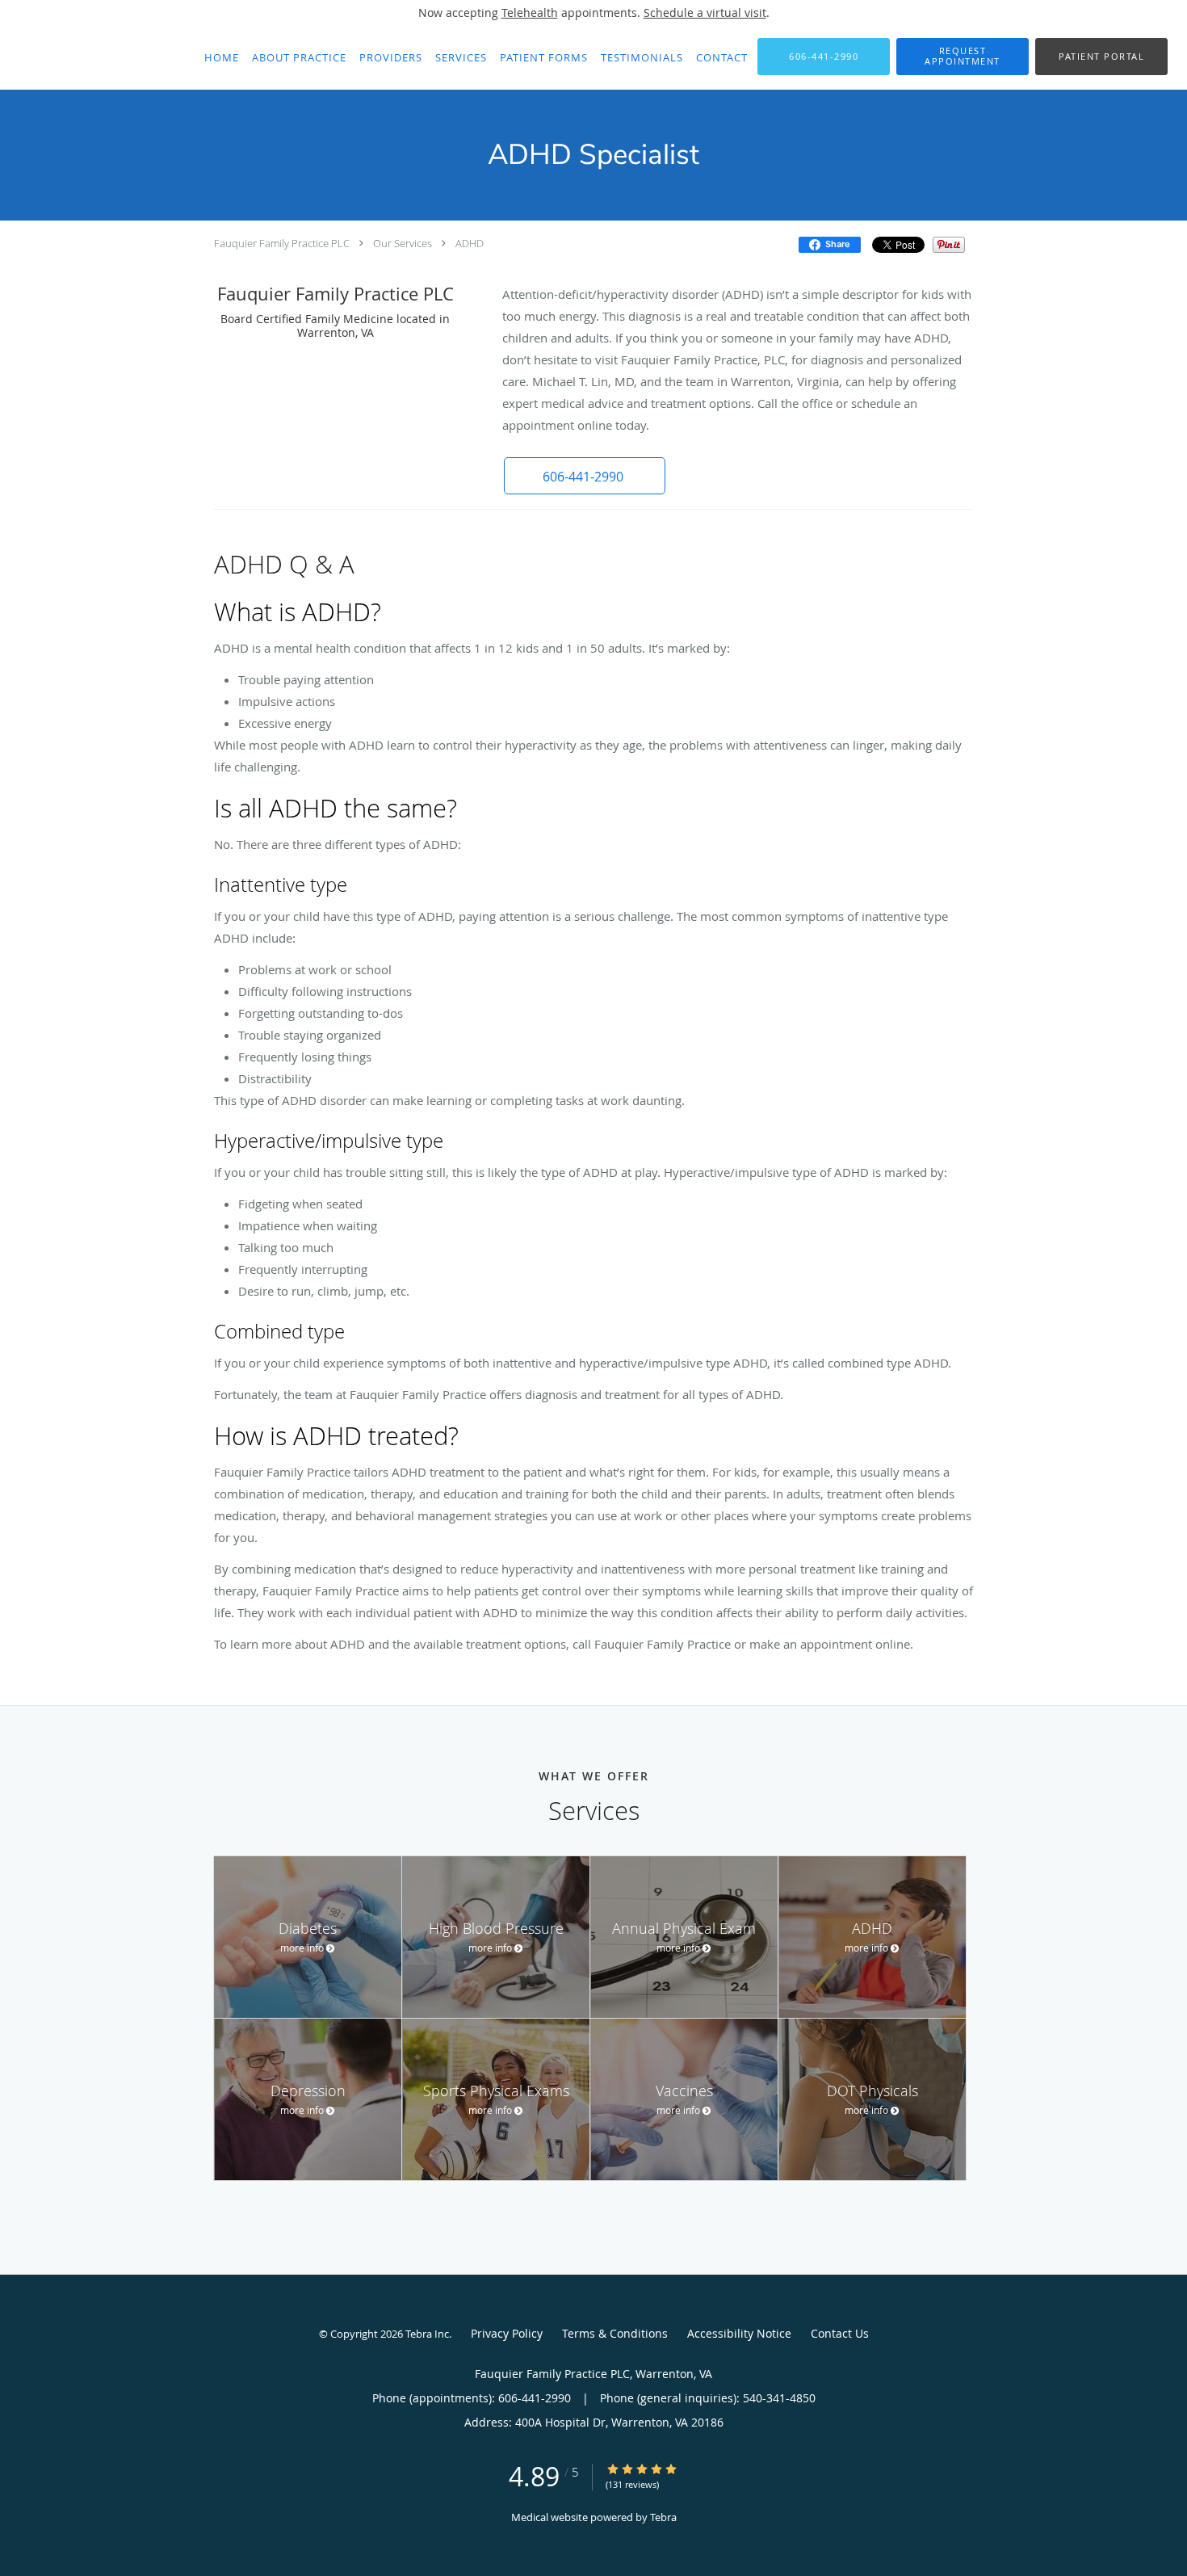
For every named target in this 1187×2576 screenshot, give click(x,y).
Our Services (403, 243)
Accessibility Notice (739, 2333)
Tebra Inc (427, 2334)
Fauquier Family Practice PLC (282, 243)
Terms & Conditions (615, 2333)
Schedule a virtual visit (705, 13)
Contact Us (840, 2333)
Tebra (663, 2517)
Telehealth (530, 13)
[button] (963, 57)
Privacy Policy (507, 2333)
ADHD (470, 243)
